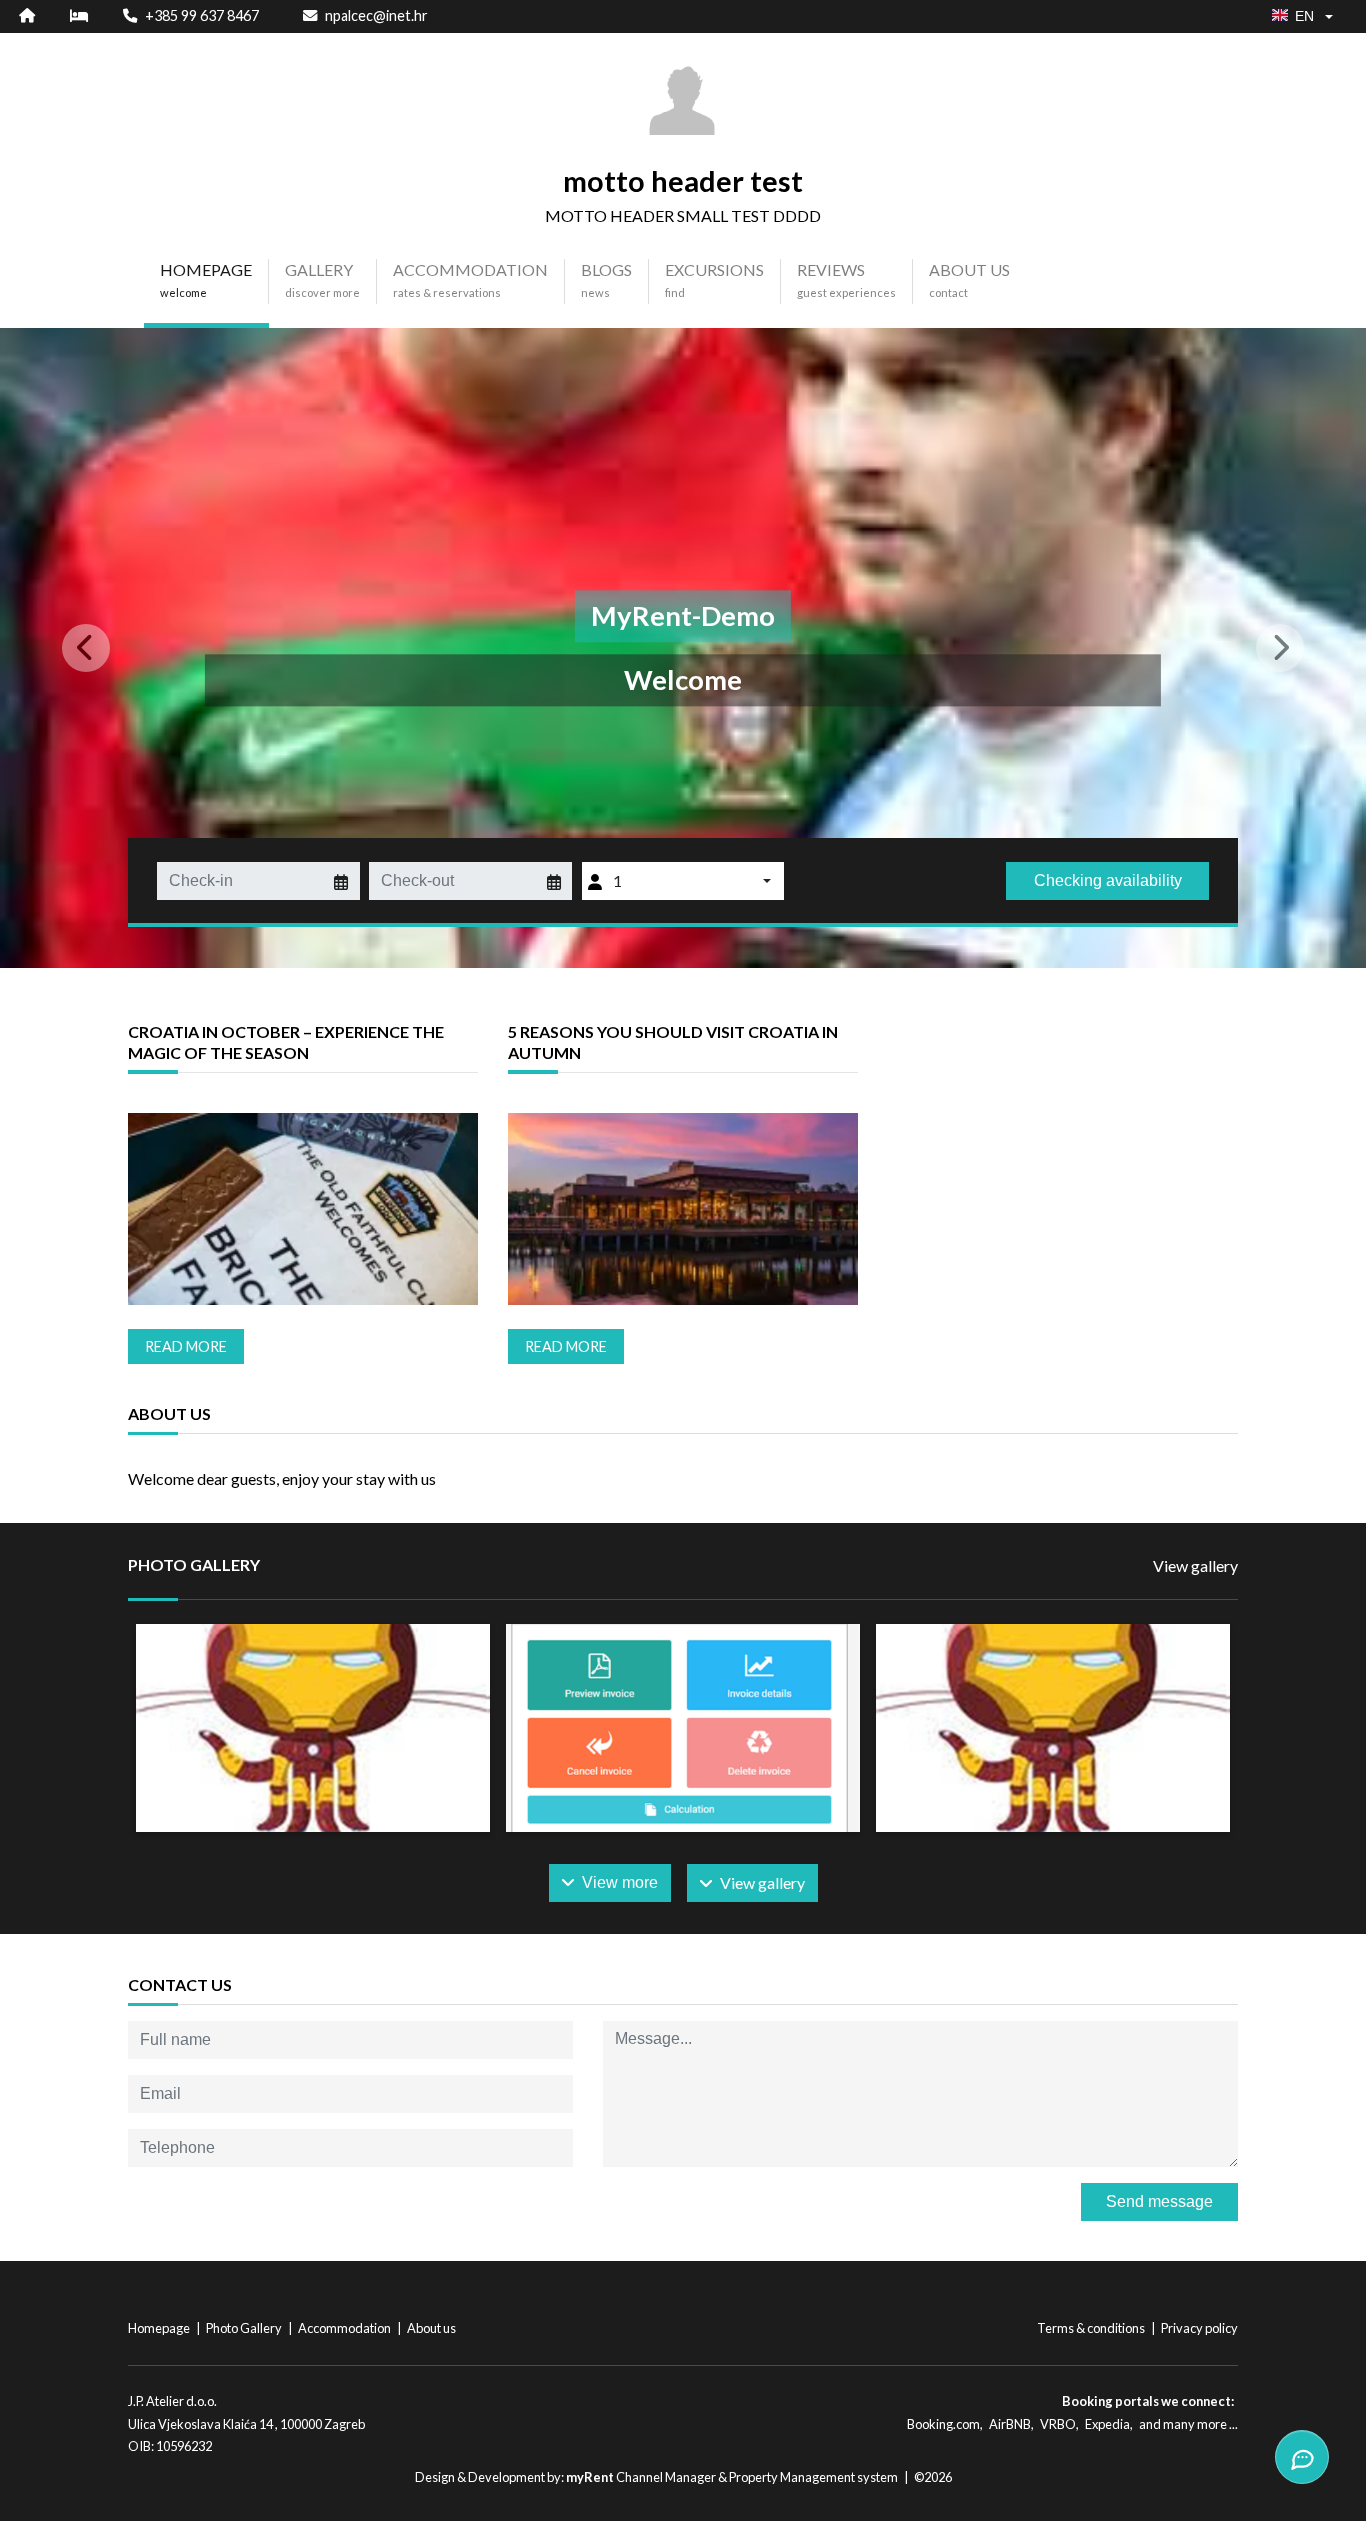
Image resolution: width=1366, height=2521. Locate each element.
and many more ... (1188, 2424)
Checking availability (1108, 880)
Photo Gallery (245, 2328)
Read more (186, 1346)
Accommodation (345, 2328)
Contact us (180, 1984)
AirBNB (1010, 2424)
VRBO (1058, 2424)
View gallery (1195, 1565)
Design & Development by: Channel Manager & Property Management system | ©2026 (683, 2477)
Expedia (1107, 2424)
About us (431, 2328)
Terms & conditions (1092, 2328)
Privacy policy (1199, 2328)
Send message (1159, 2201)
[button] (102, 648)
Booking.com (943, 2424)
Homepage (160, 2328)
